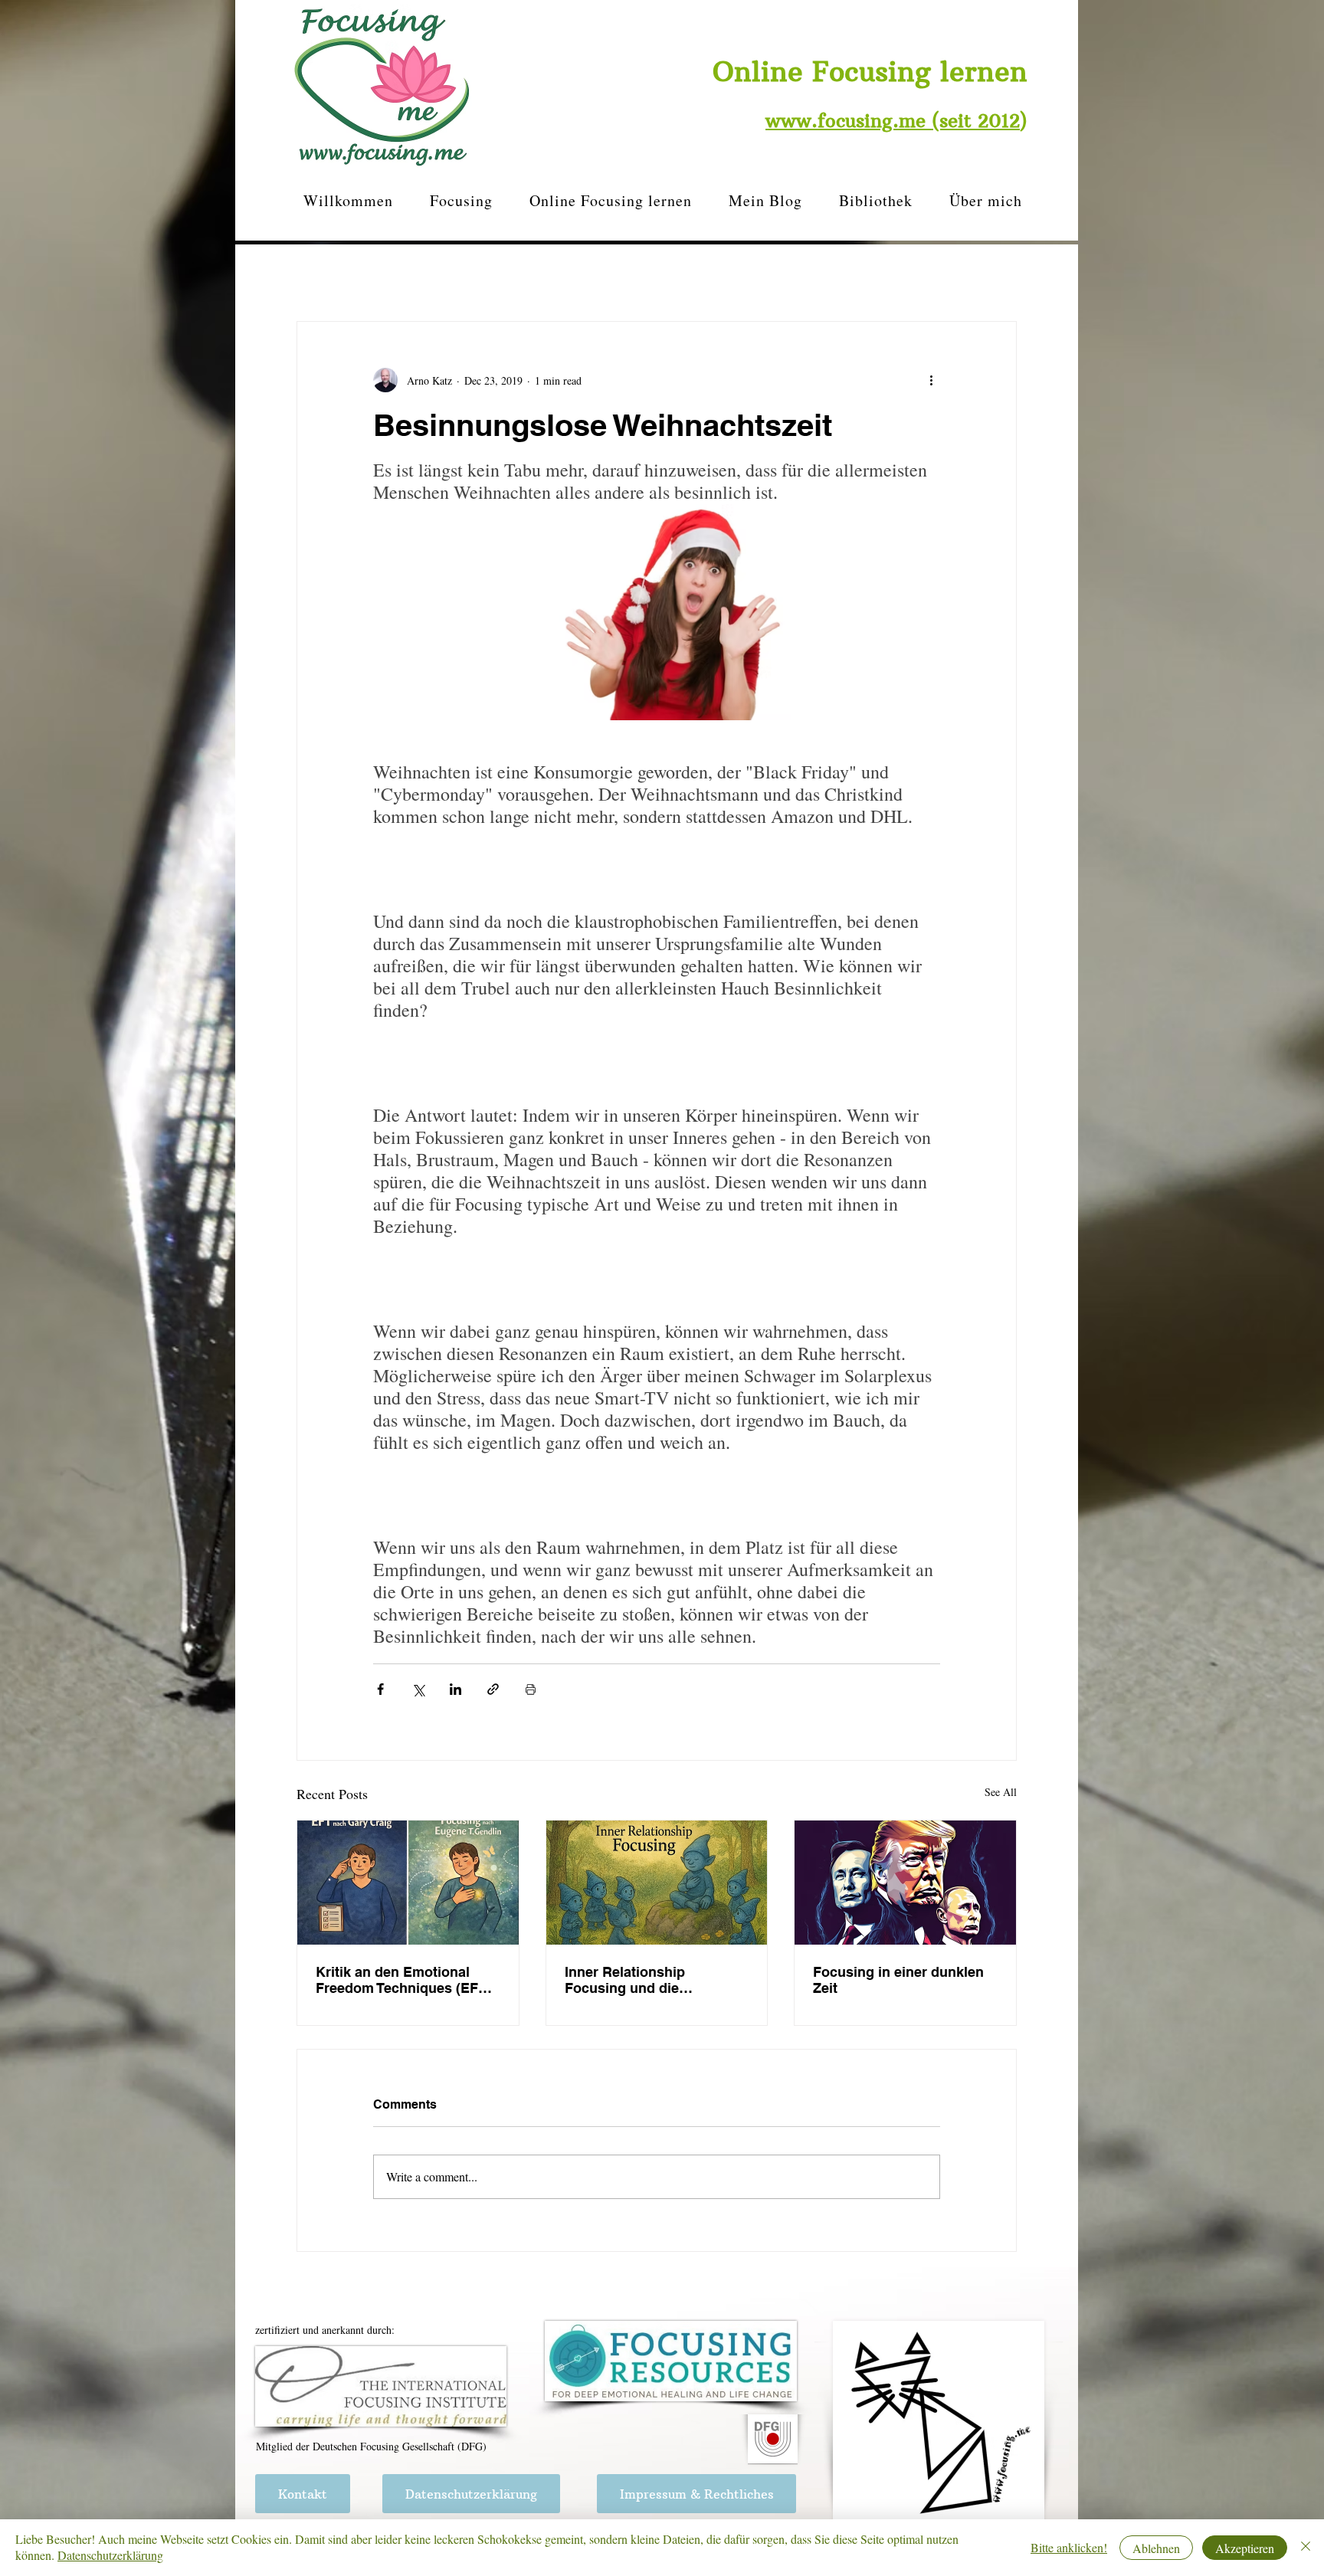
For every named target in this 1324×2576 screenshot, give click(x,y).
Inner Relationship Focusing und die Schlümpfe (625, 1980)
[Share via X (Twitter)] (418, 1689)
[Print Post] (531, 1689)
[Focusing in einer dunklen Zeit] (905, 1883)
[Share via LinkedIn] (456, 1689)
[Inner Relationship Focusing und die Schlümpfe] (657, 1883)
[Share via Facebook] (380, 1689)
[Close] (1306, 2548)
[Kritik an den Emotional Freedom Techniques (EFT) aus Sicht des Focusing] (408, 1883)
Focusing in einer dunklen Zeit (898, 1980)
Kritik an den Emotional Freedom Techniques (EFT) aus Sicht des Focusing (403, 1980)
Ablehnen (1156, 2548)
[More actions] (931, 380)
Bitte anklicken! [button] (1069, 2547)
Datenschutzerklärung (110, 2555)
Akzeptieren (1245, 2548)
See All (1001, 1792)
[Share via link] (493, 1689)
